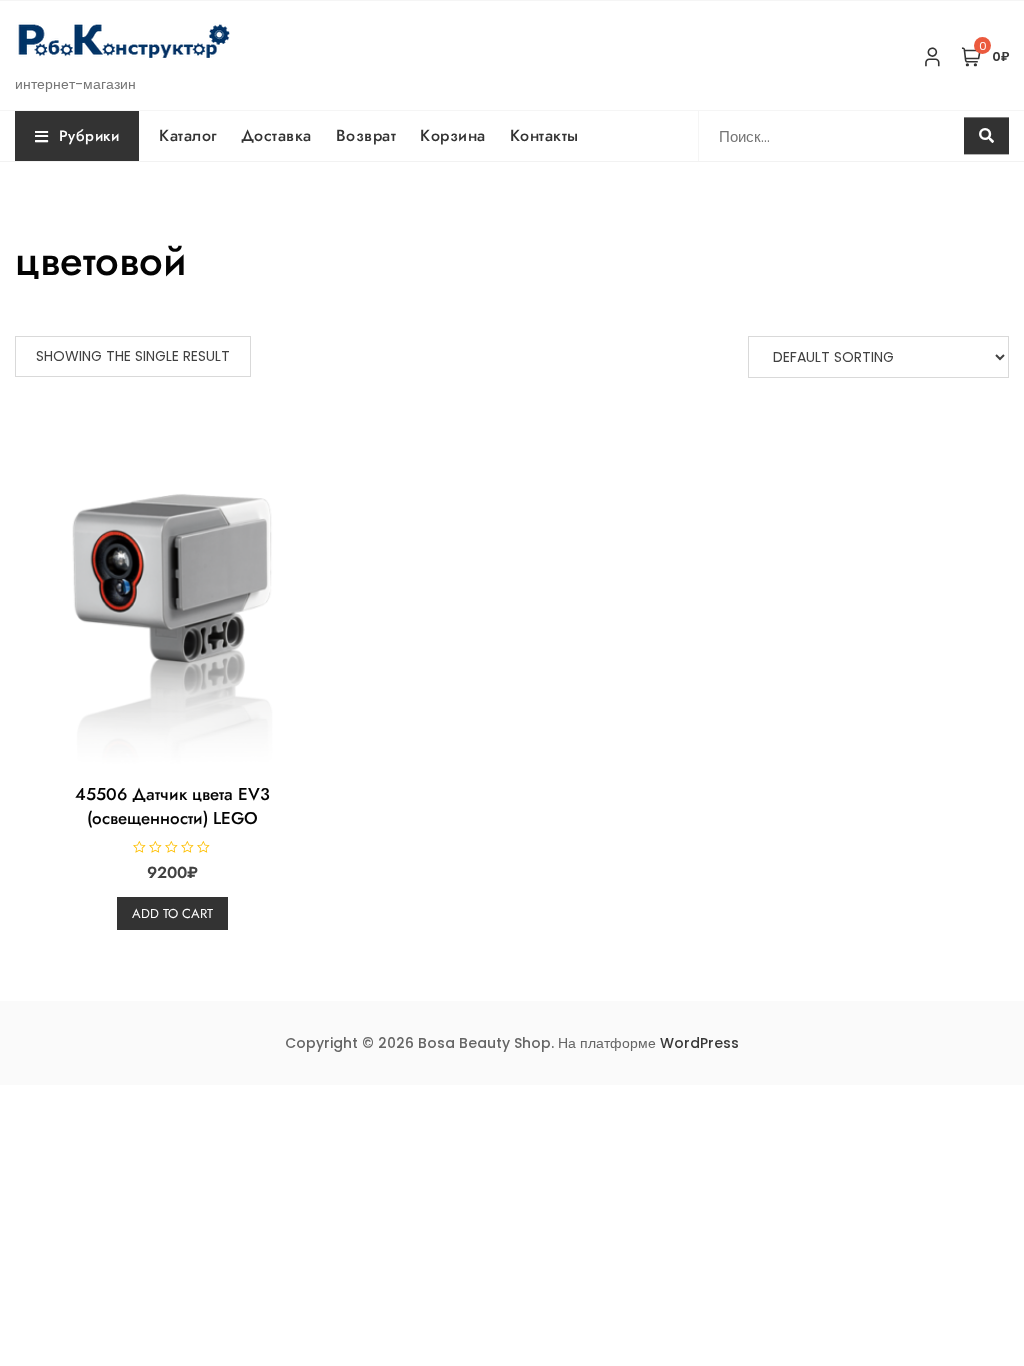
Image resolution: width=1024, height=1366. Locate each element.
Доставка (276, 135)
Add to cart (172, 913)
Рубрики (89, 136)
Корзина (453, 135)
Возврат (366, 135)
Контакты (544, 135)
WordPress (699, 1043)
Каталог (188, 135)
